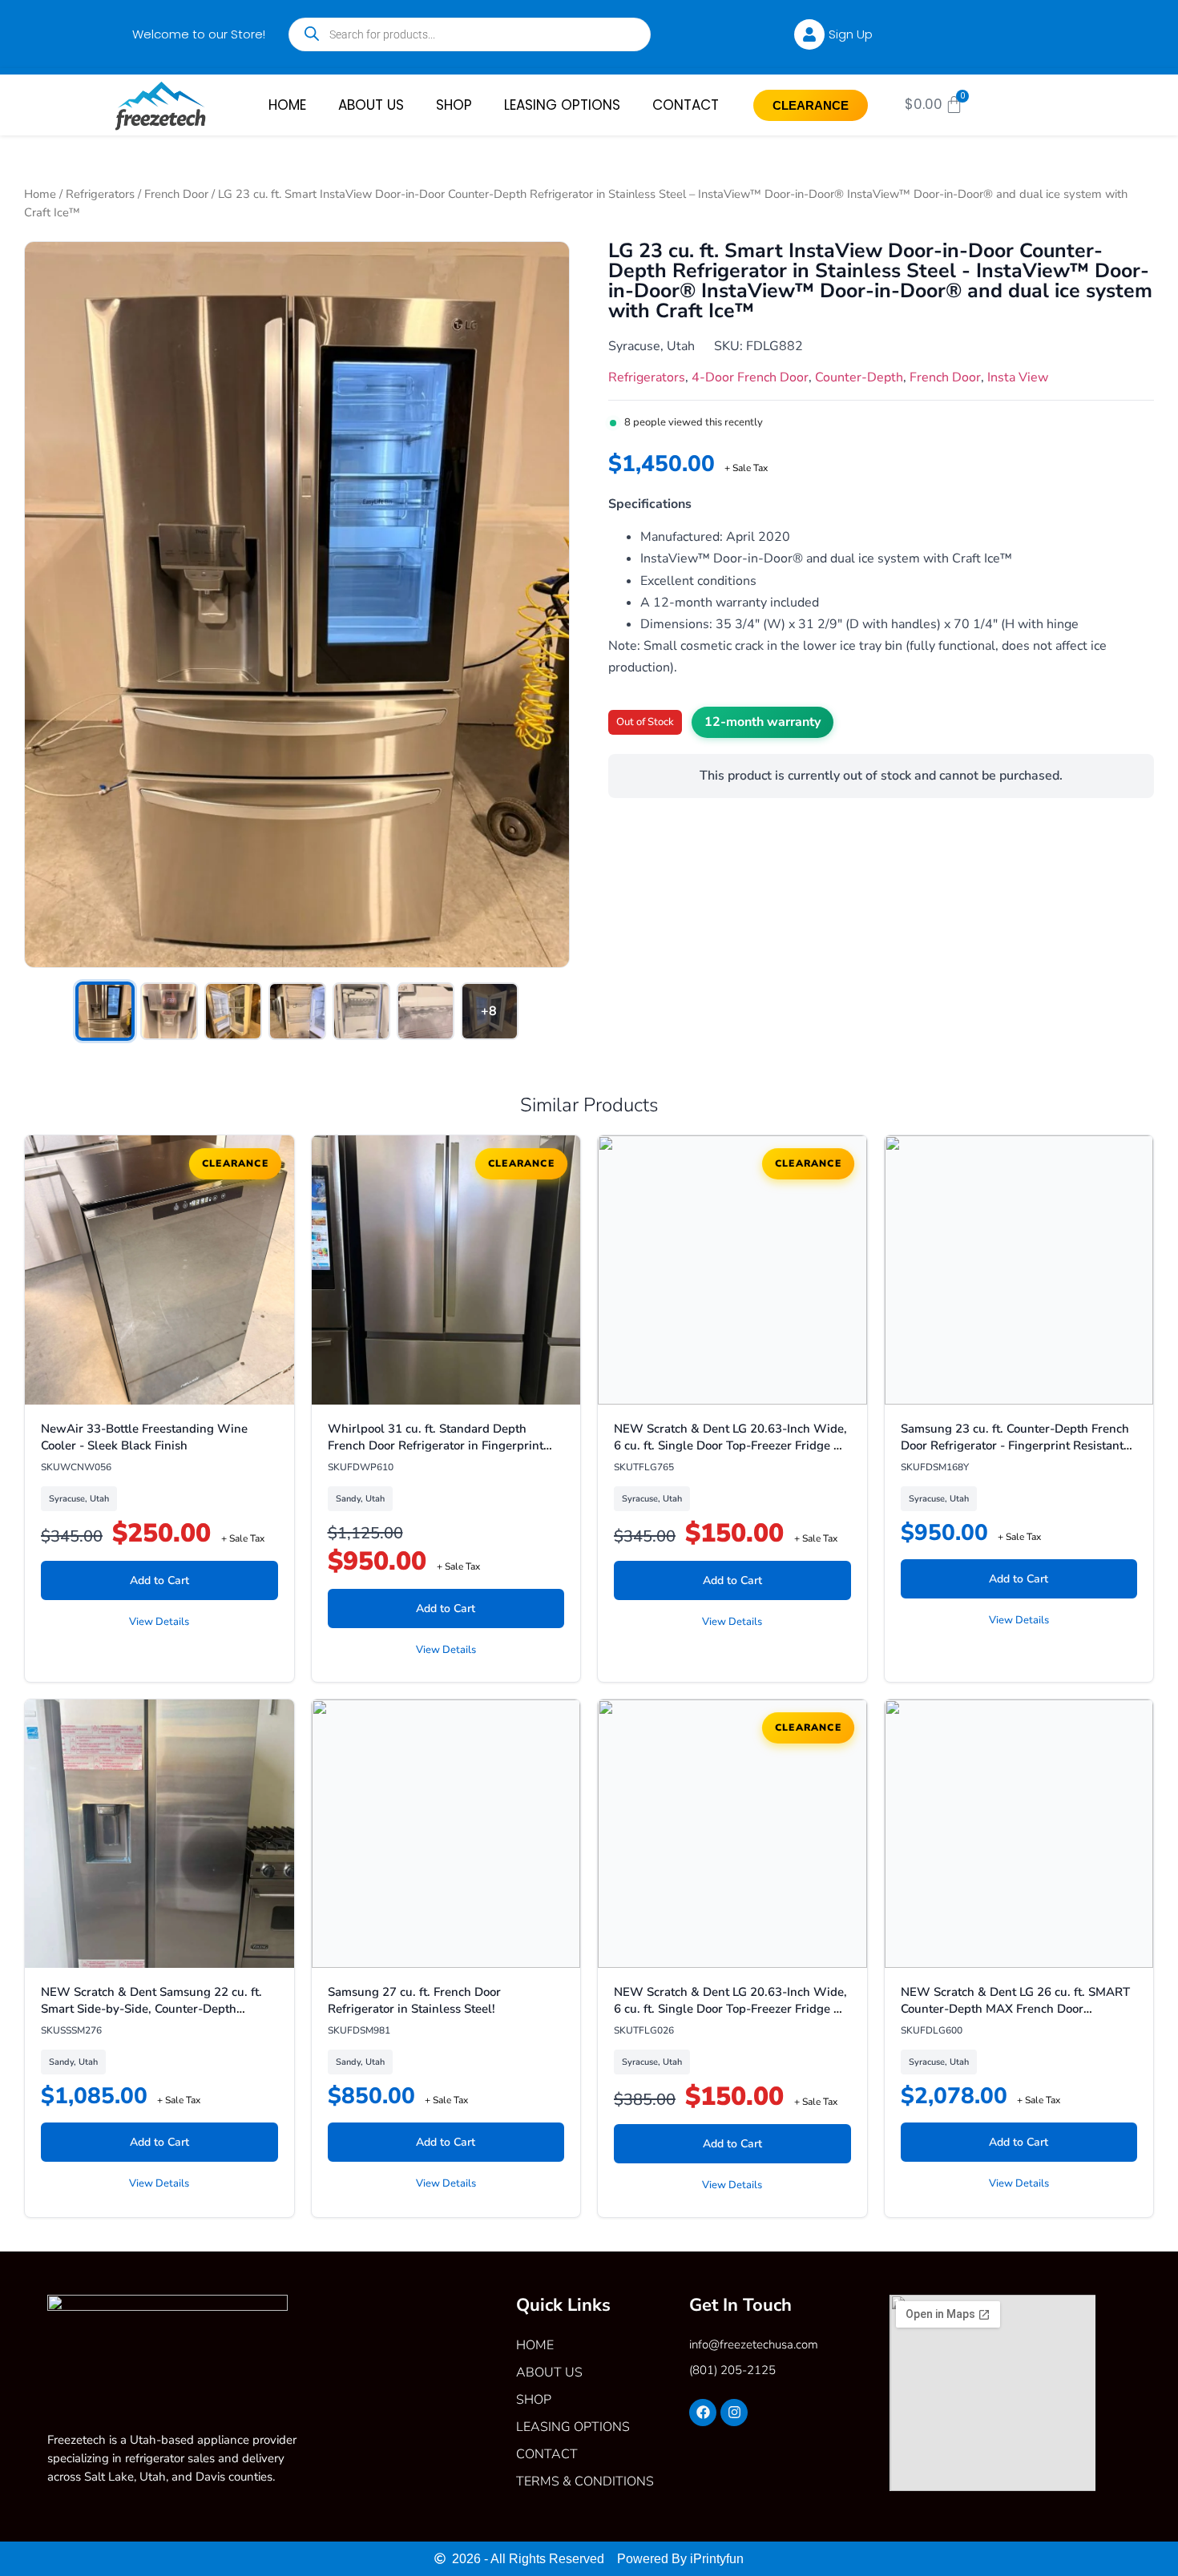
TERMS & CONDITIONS (585, 2481)
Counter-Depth (859, 377)
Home (40, 194)
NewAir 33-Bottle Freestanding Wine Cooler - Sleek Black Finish (144, 1437)
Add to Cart (159, 1580)
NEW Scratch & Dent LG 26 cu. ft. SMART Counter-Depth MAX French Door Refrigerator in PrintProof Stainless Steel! (1015, 2009)
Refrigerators (100, 194)
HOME (287, 105)
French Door (176, 194)
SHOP (454, 105)
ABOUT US (371, 105)
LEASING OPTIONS (562, 105)
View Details (159, 1622)
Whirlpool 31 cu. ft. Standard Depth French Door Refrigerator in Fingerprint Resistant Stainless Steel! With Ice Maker (440, 1445)
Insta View (1018, 377)
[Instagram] (734, 2413)
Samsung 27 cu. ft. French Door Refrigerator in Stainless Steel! (414, 2000)
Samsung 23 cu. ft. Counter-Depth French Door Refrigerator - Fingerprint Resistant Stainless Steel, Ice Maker (1015, 1445)
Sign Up (851, 34)
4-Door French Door (750, 377)
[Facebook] (703, 2413)
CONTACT (686, 105)
